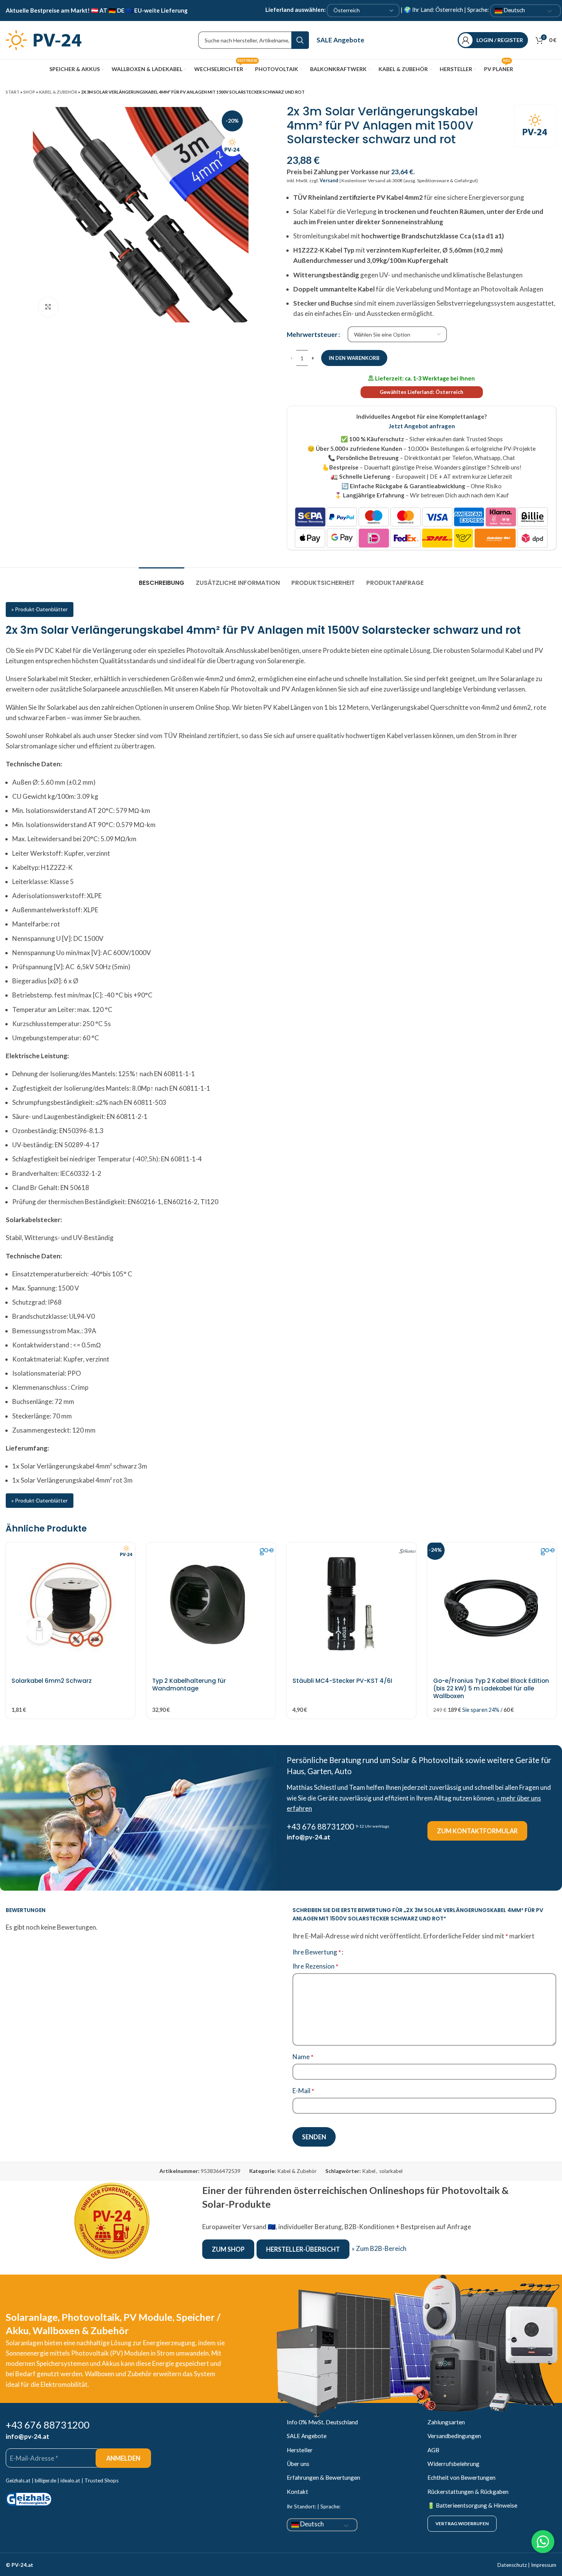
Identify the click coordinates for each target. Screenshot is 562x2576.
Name (303, 2057)
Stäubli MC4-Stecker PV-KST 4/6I (342, 1681)
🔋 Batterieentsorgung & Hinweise (472, 2505)
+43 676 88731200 (320, 1826)
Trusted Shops (102, 2480)
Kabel (369, 2171)
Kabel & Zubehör (58, 92)
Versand (329, 181)
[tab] (162, 579)
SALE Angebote (340, 40)
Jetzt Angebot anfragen (422, 426)
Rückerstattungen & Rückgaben (468, 2492)
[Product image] (211, 1607)
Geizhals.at (18, 2480)
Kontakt (297, 2492)
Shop (29, 92)
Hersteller (300, 2450)
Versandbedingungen (454, 2436)
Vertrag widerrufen (462, 2523)
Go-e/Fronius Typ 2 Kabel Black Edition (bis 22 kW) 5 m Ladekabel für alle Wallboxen (491, 1688)
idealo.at (70, 2480)
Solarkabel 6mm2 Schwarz (52, 1681)
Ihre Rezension (315, 1966)
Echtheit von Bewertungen (461, 2477)
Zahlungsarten (446, 2422)
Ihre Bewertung (317, 1952)
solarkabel (391, 2171)
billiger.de (45, 2480)
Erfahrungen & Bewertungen (323, 2477)
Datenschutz (512, 2565)
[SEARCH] (300, 40)
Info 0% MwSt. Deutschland (322, 2422)
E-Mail (303, 2091)
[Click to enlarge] (48, 307)
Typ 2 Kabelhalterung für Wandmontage (189, 1685)
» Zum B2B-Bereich (379, 2248)
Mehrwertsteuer (312, 334)
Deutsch (514, 10)
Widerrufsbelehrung (453, 2464)
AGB (433, 2450)
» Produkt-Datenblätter (40, 609)
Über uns (298, 2464)
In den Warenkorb (354, 358)
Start (13, 92)
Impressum (544, 2565)
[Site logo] (44, 39)
